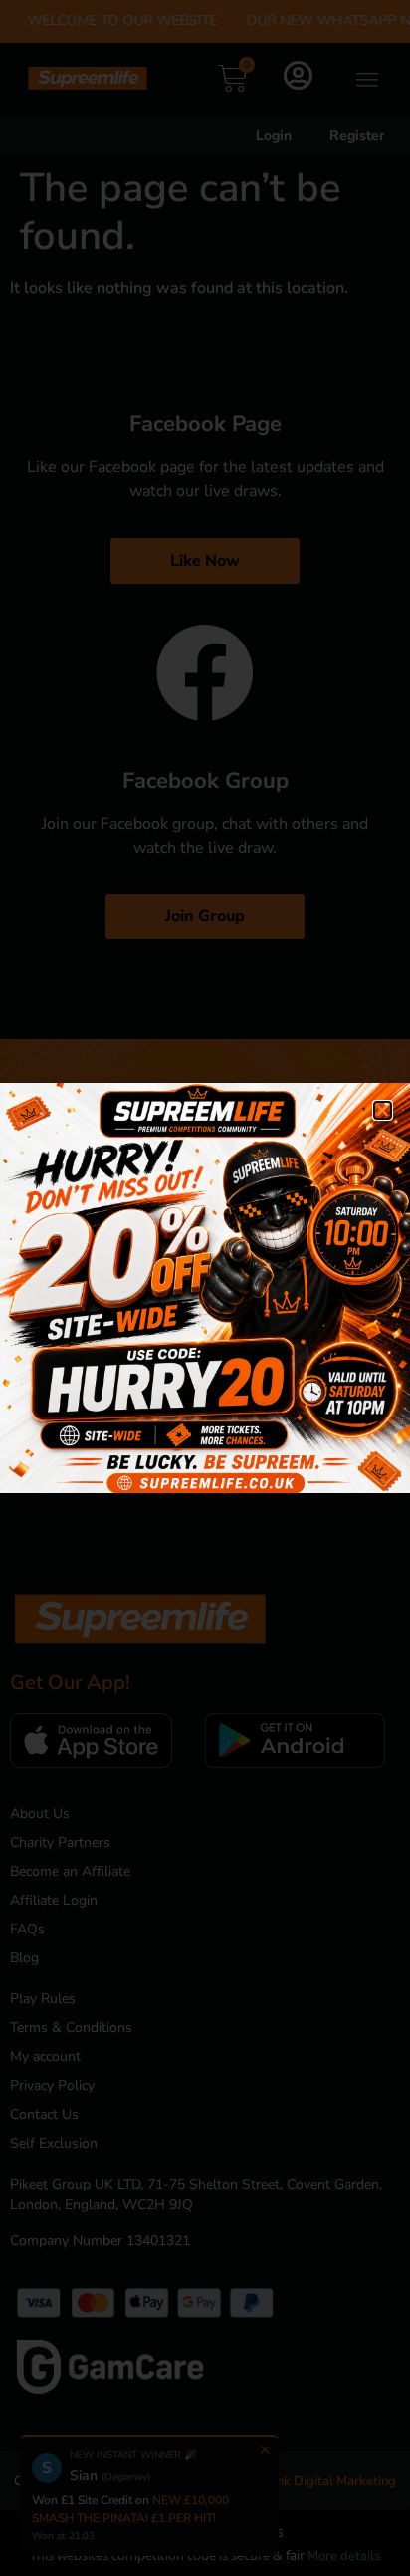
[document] (205, 1288)
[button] (383, 1110)
